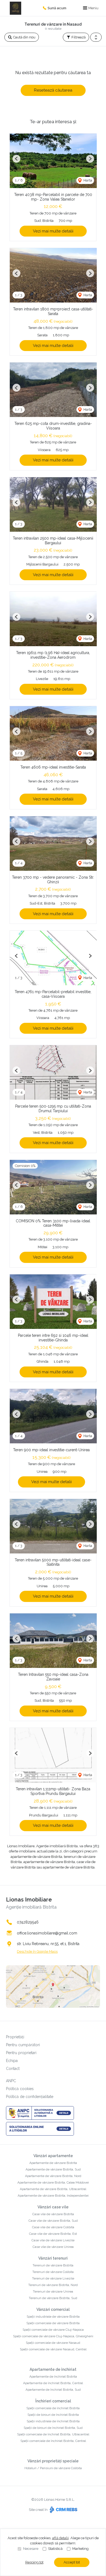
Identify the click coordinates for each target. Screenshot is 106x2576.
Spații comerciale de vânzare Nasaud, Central (53, 2349)
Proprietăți (15, 2037)
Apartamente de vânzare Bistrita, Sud (53, 2169)
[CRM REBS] (63, 2510)
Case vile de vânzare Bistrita (53, 2214)
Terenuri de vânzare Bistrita (53, 2265)
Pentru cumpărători (23, 2045)
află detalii (60, 2538)
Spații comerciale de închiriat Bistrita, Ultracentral (53, 2434)
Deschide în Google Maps (37, 1951)
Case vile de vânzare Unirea (53, 2247)
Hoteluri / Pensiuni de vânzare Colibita (53, 2468)
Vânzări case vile (53, 2207)
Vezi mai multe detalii (53, 231)
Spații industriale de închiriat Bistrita (53, 2421)
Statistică (55, 2549)
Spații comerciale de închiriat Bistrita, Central (53, 2441)
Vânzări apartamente (53, 2156)
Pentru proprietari (21, 2053)
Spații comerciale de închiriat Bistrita (53, 2408)
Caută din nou (24, 37)
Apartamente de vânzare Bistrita (53, 2163)
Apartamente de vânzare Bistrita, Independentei (53, 2196)
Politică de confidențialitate (30, 2097)
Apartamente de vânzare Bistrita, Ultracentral (53, 2189)
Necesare (31, 2549)
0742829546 (28, 1922)
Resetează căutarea (53, 90)
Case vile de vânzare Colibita (53, 2227)
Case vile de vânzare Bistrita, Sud (53, 2221)
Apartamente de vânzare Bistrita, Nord (53, 2176)
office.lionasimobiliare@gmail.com (47, 1933)
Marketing (80, 2549)
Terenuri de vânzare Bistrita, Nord (53, 2285)
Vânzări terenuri (53, 2258)
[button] (96, 37)
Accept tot (72, 2562)
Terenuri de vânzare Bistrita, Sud (53, 2298)
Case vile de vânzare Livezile (53, 2240)
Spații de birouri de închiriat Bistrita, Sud (53, 2428)
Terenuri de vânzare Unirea (53, 2291)
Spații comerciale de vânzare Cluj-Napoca (53, 2330)
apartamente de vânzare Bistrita (36, 1857)
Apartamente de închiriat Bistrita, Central (53, 2383)
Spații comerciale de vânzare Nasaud (53, 2343)
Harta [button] (87, 180)
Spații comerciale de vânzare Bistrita (53, 2323)
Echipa (12, 2061)
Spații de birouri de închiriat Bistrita (53, 2415)
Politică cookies (20, 2089)
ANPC (11, 2081)
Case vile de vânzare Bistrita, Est (53, 2234)
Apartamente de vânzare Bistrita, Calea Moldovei (53, 2182)
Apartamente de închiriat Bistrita (53, 2377)
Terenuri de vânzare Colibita (53, 2272)
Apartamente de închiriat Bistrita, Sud (53, 2390)
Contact (13, 2069)
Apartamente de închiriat (53, 2369)
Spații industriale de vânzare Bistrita (53, 2317)
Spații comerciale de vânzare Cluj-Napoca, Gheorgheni (53, 2336)
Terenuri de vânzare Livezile (53, 2278)
